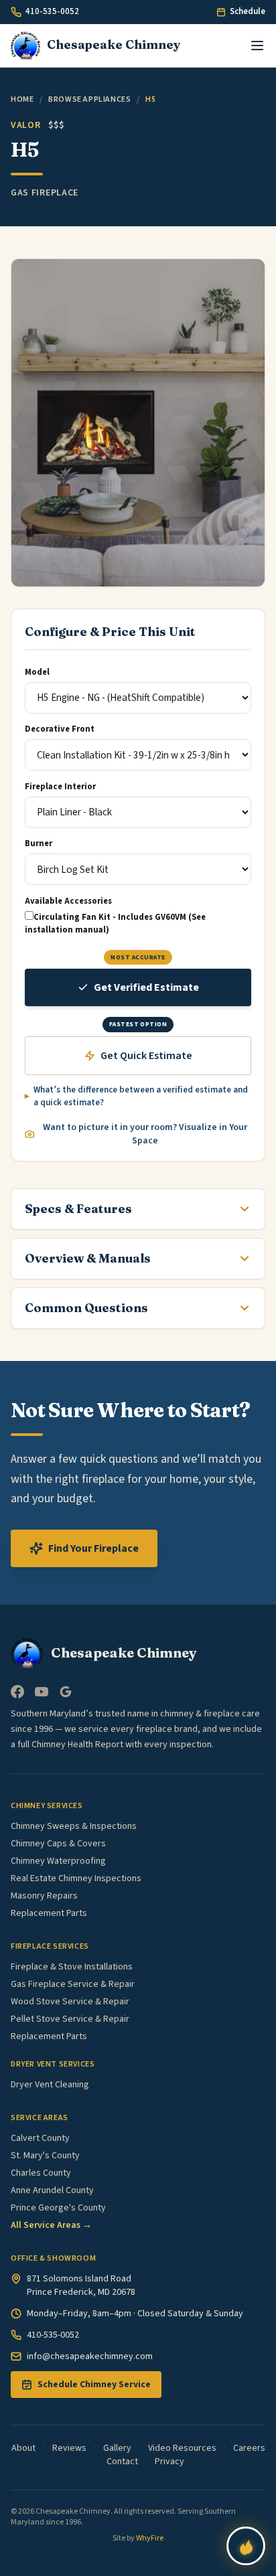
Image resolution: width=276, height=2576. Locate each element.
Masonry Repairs (44, 1896)
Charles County (41, 2173)
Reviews (69, 2448)
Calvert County (40, 2138)
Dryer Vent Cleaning (50, 2085)
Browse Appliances (89, 99)
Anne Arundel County (52, 2190)
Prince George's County (58, 2208)
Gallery (117, 2448)
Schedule (248, 11)
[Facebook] (17, 1692)
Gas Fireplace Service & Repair (73, 1984)
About (23, 2448)
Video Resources (182, 2448)
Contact (122, 2462)
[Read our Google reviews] (66, 1692)
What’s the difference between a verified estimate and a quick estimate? (141, 1097)
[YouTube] (42, 1692)
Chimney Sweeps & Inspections (74, 1826)
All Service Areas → (51, 2225)
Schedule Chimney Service (94, 2385)
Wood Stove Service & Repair (70, 2002)
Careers (249, 2448)
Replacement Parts (49, 1913)
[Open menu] (257, 46)
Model (37, 672)
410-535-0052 (52, 11)
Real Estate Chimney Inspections (76, 1878)
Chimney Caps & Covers (58, 1844)
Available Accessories (68, 901)
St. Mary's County (45, 2156)
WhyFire (150, 2538)
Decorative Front (60, 729)
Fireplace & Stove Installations (72, 1967)
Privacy (169, 2462)
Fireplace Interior (60, 787)
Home (22, 99)
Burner (39, 843)
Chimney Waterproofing (58, 1861)
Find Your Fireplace (93, 1548)
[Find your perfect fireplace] (246, 2546)
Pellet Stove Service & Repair (70, 2019)
